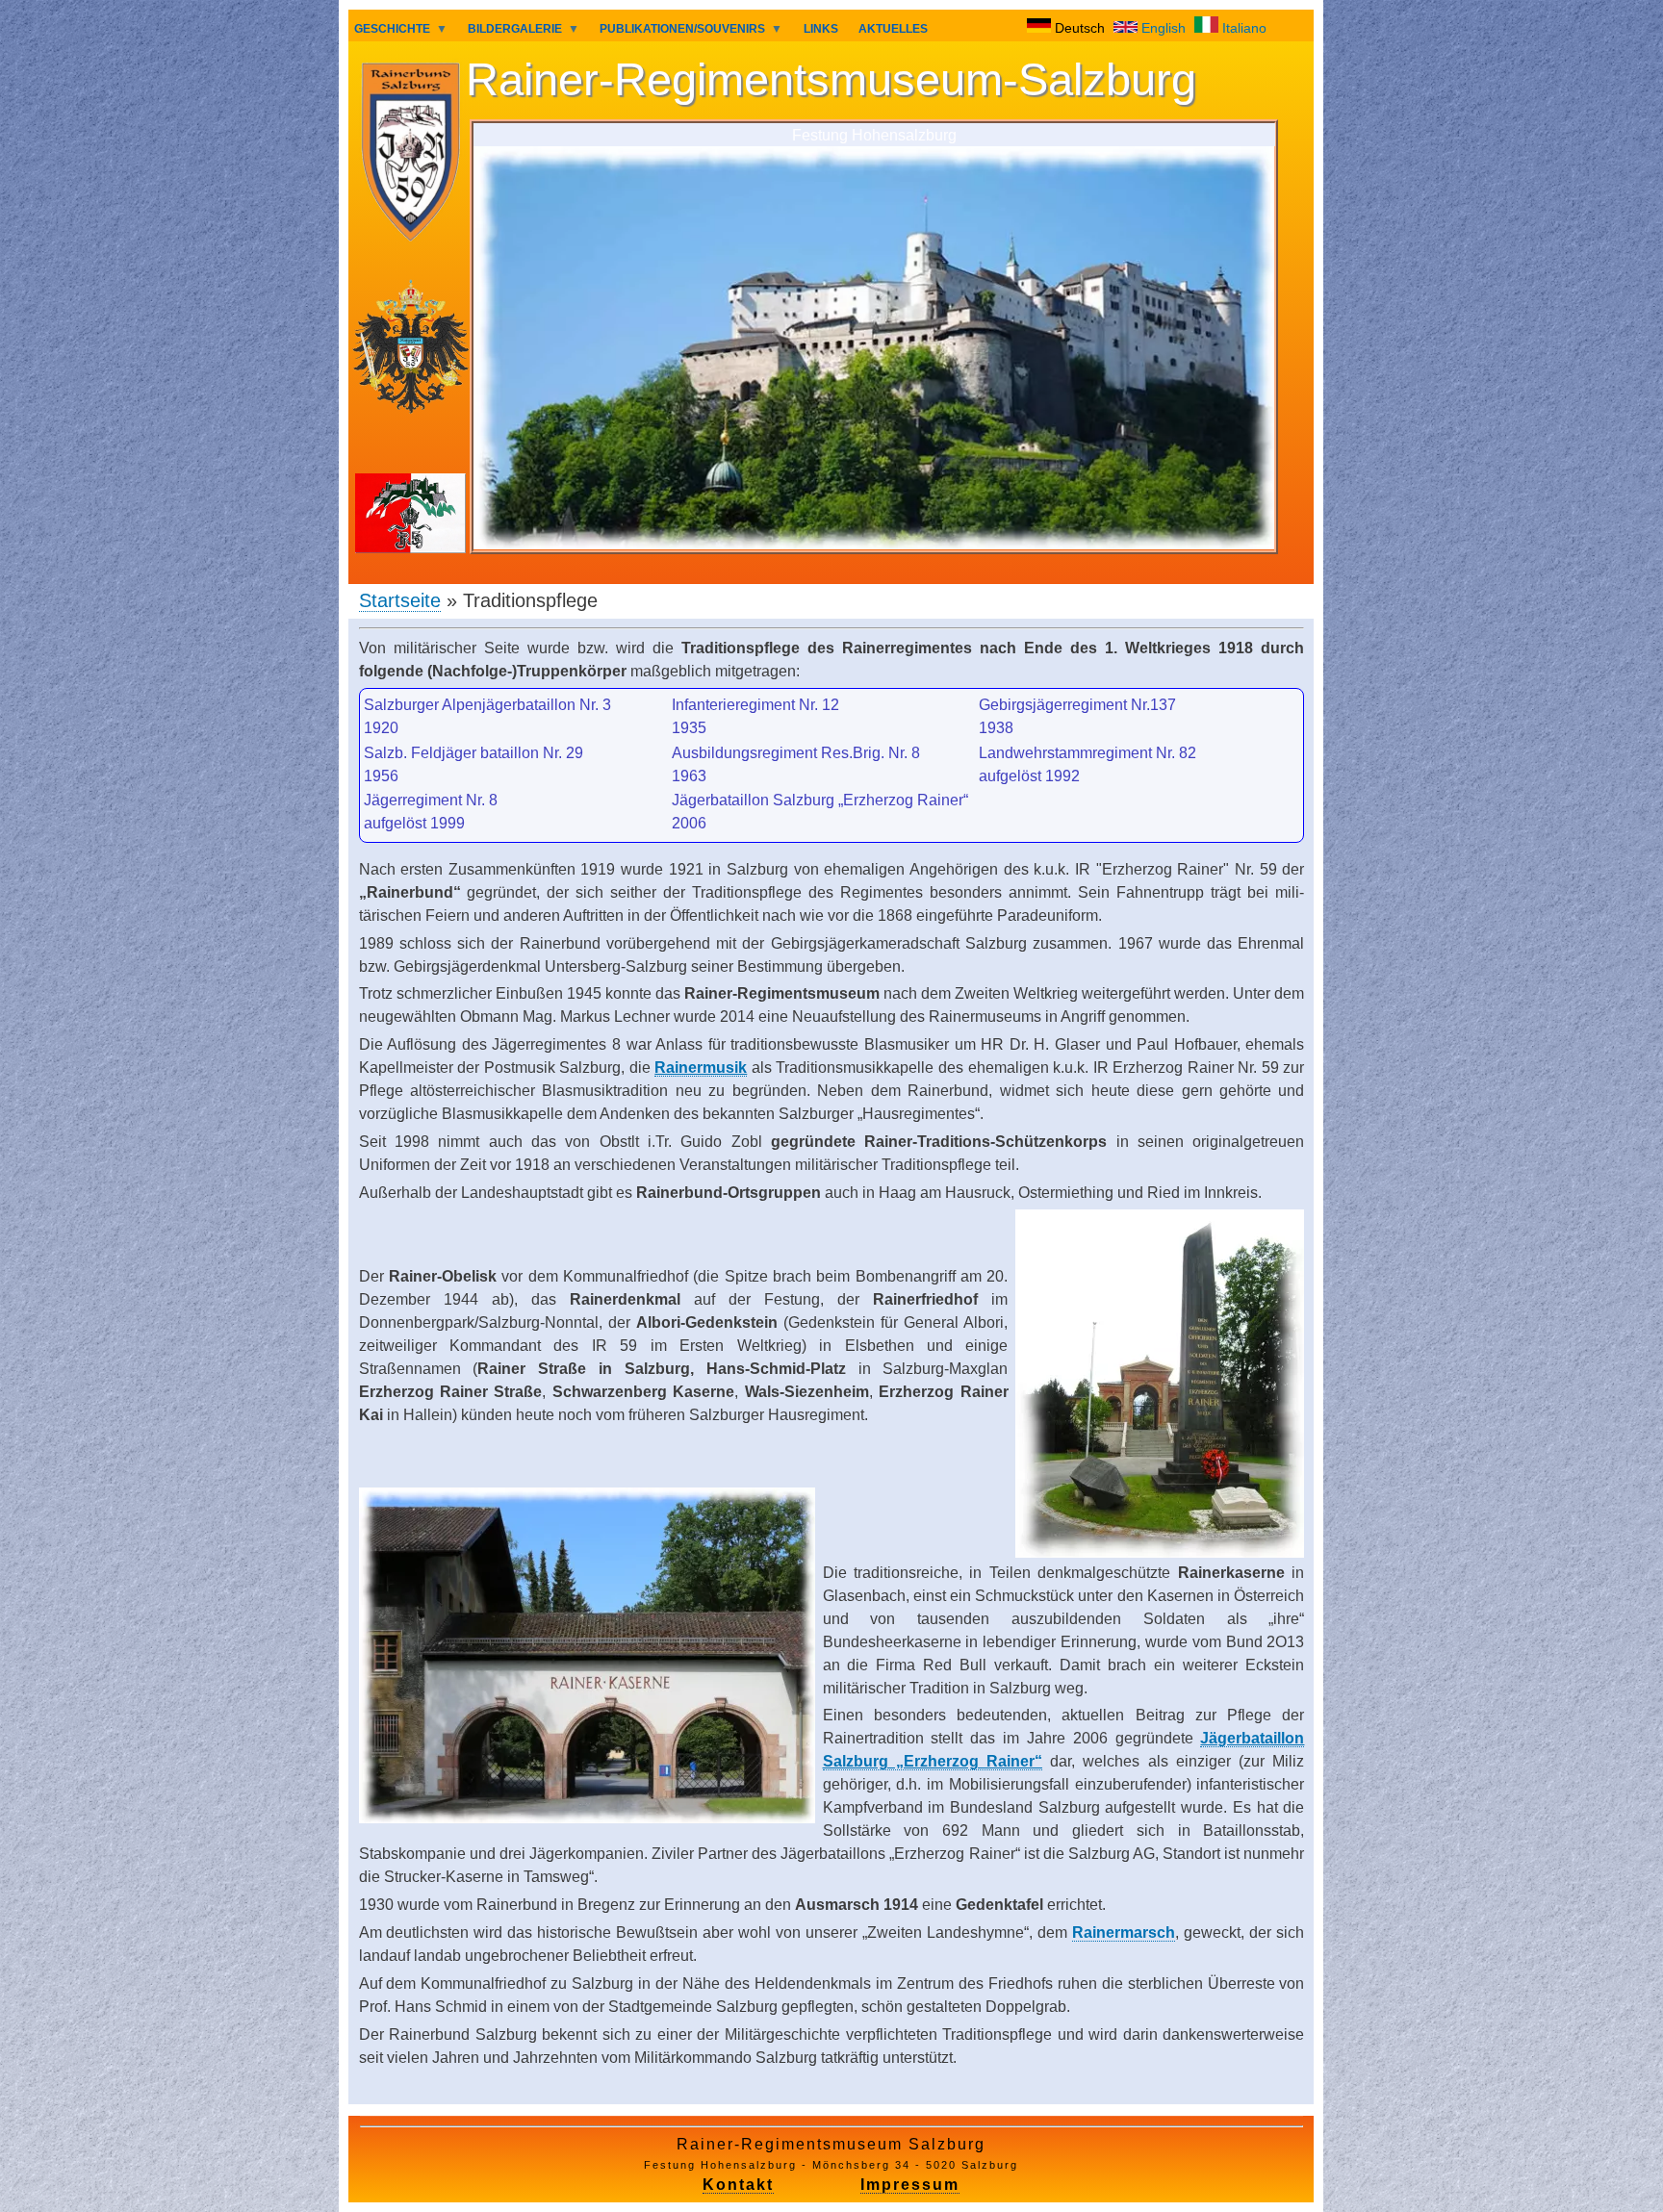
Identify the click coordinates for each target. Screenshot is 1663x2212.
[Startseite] (410, 155)
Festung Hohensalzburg (874, 135)
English (1164, 28)
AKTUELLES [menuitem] (893, 29)
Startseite (400, 600)
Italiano (1242, 28)
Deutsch (1080, 28)
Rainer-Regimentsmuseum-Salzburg (831, 80)
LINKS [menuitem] (821, 29)
